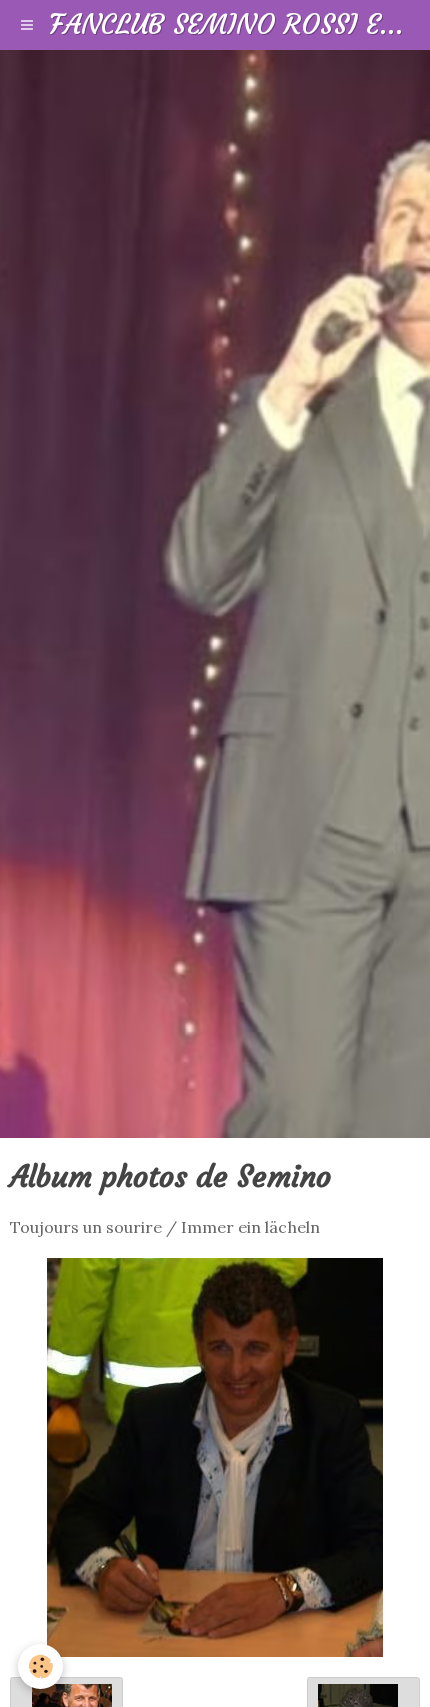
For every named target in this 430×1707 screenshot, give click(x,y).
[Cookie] (40, 1666)
